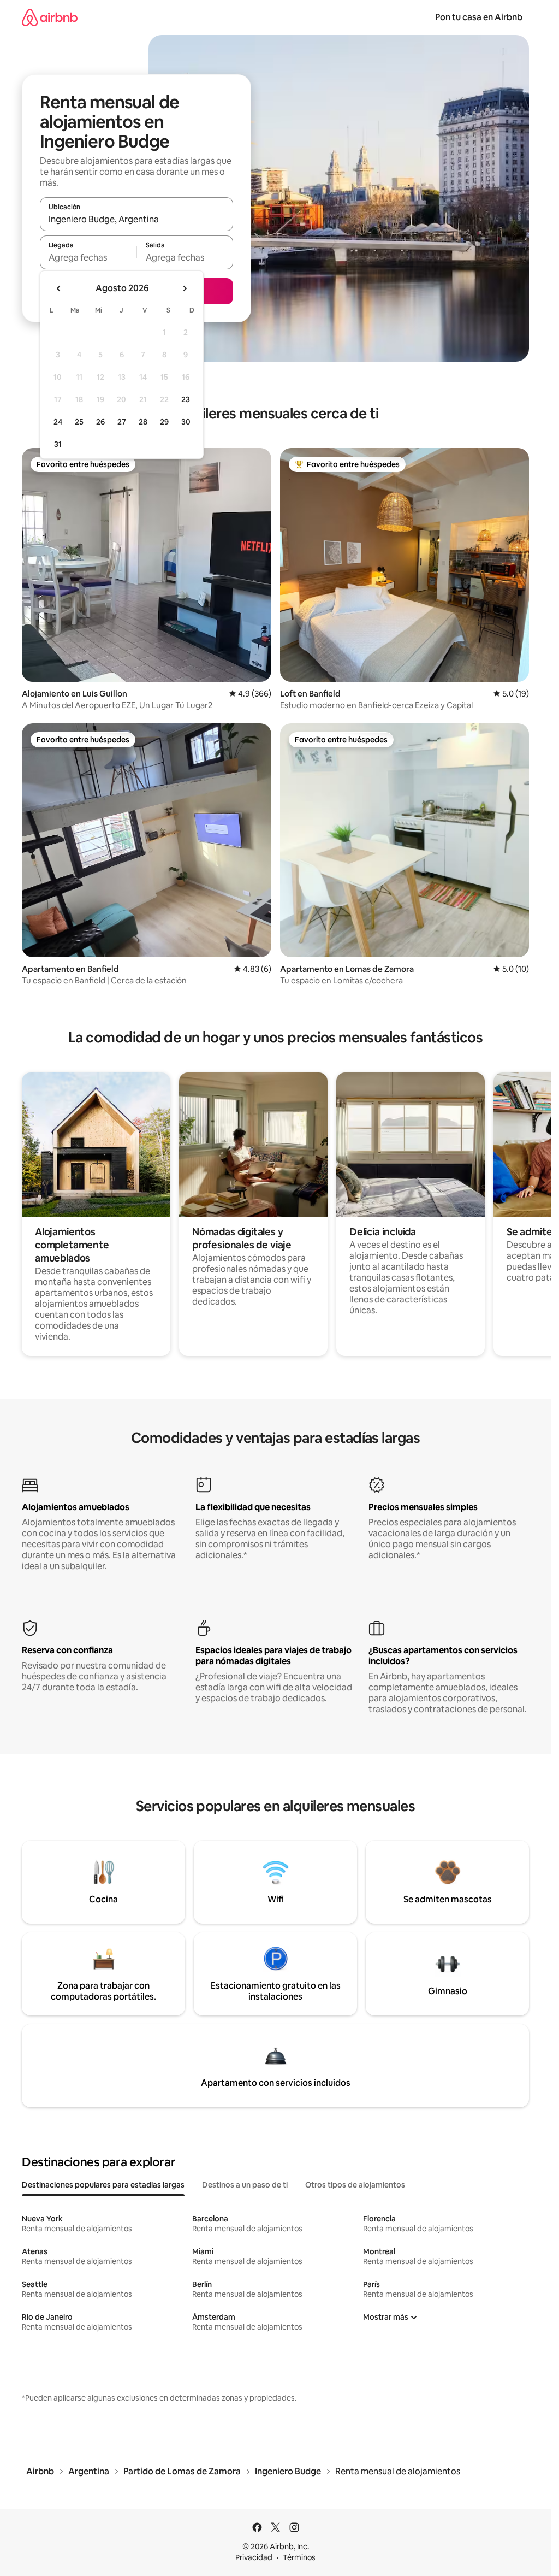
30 (186, 422)
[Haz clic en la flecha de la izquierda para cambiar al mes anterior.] (59, 288)
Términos (299, 2557)
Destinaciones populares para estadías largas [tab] (103, 2185)
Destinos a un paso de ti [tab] (245, 2185)
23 (186, 399)
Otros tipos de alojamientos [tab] (355, 2185)
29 (164, 422)
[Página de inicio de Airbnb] (50, 17)
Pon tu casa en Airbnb (479, 17)
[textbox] (88, 257)
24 (58, 422)
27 (122, 422)
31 (58, 444)
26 (100, 422)
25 (79, 422)
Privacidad (254, 2557)
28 (143, 422)
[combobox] (136, 219)
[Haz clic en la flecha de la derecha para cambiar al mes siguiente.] (185, 288)
